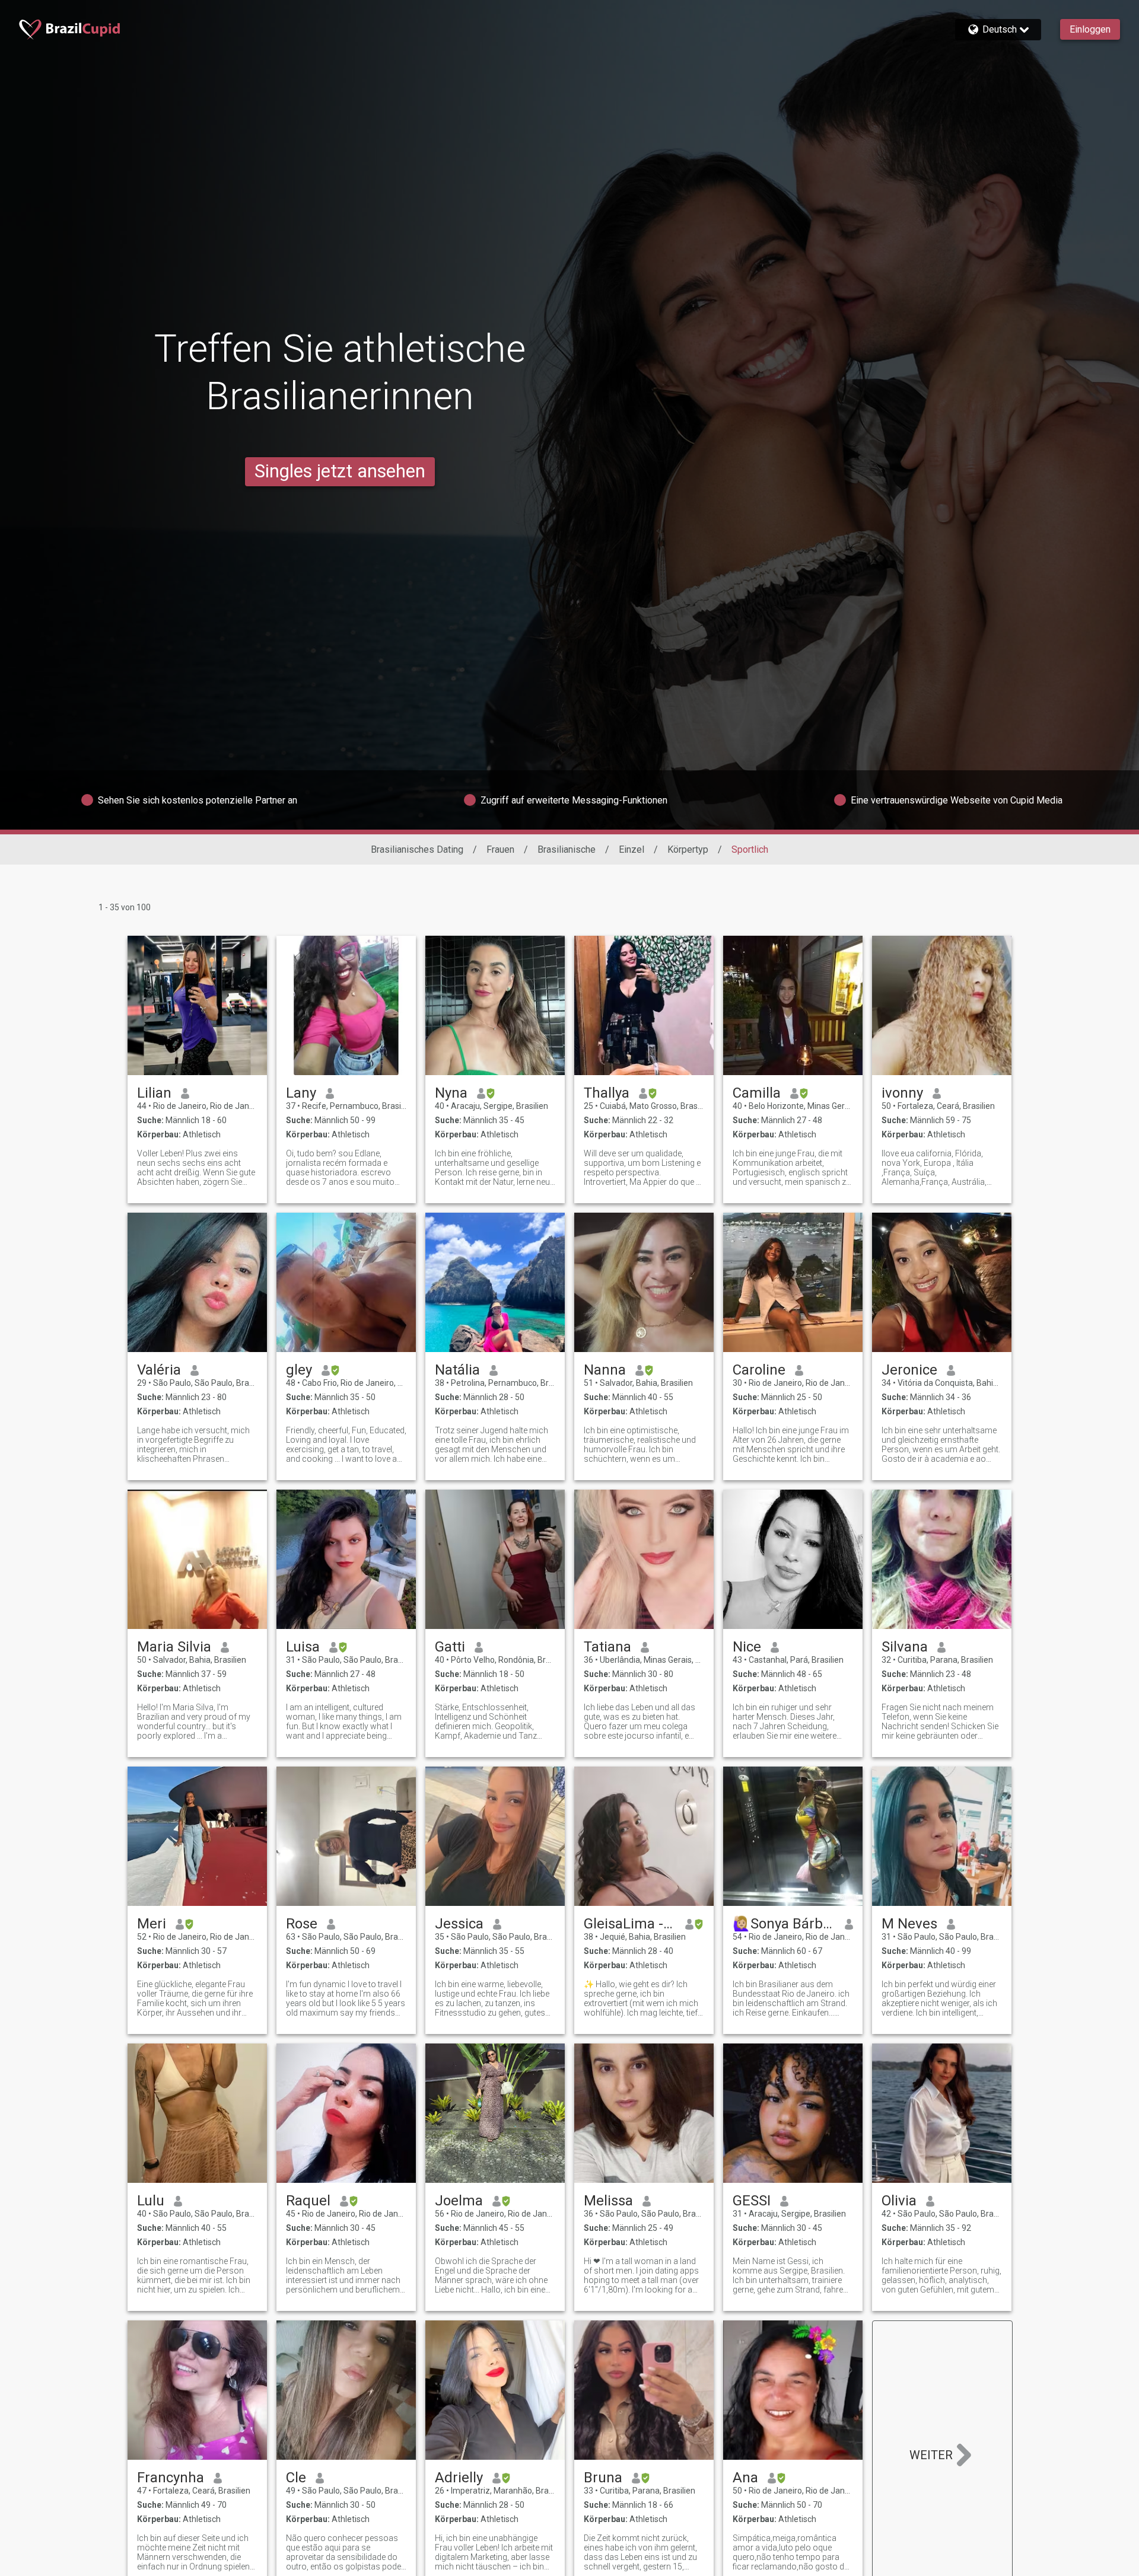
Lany (301, 1093)
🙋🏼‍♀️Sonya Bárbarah (784, 1924)
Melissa (608, 2201)
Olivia (899, 2201)
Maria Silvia (174, 1647)
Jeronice (909, 1370)
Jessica (459, 1924)
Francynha (171, 2478)
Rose (302, 1924)
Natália (457, 1370)
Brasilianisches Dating (417, 849)
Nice (747, 1647)
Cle (296, 2478)
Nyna (451, 1093)
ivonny (902, 1093)
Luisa (303, 1647)
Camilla (757, 1093)
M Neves (909, 1924)
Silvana (905, 1647)
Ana (745, 2478)
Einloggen (1090, 29)
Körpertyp (688, 849)
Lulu (151, 2201)
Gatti (450, 1647)
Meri (152, 1924)
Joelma (459, 2201)
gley (299, 1370)
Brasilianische (567, 849)
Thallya (607, 1093)
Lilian (154, 1093)
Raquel (308, 2201)
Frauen (500, 849)
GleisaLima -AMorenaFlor (630, 1924)
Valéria (159, 1370)
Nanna (605, 1370)
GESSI (752, 2201)
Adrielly (459, 2478)
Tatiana (607, 1647)
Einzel (631, 849)
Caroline (759, 1370)
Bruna (603, 2478)
